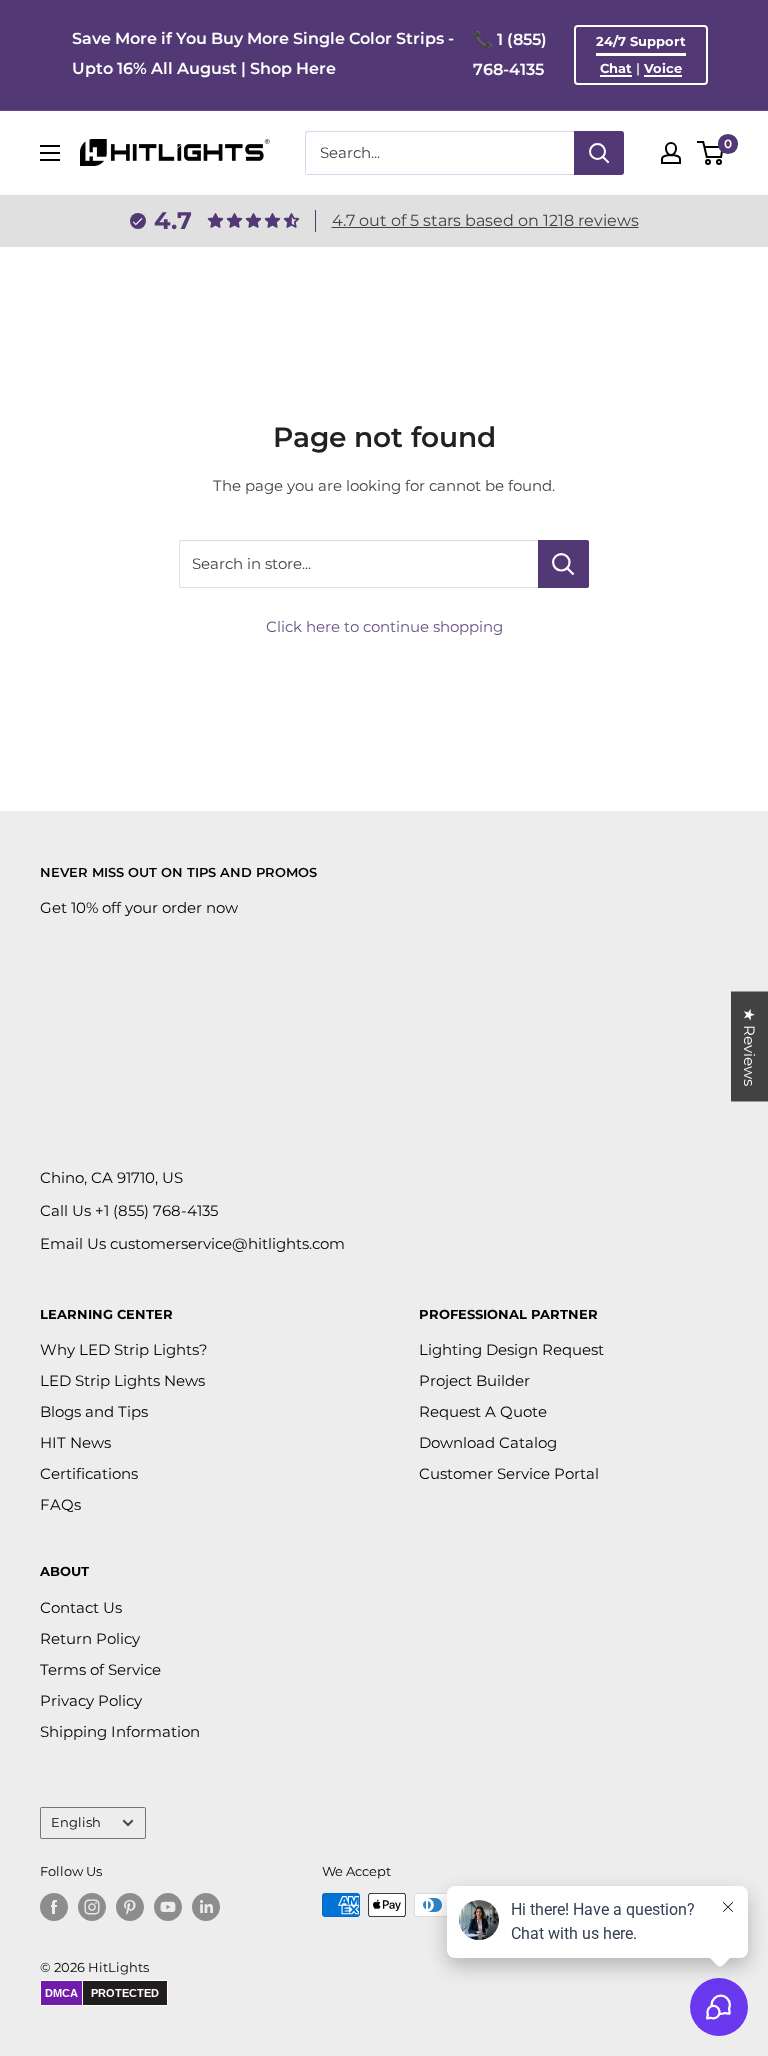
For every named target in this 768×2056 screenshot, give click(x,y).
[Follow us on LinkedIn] (206, 1907)
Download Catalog (488, 1442)
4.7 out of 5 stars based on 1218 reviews (485, 220)
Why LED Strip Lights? (124, 1349)
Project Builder (474, 1380)
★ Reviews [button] (749, 1047)
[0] (711, 153)
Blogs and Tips (94, 1411)
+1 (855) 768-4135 (156, 1210)
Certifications (89, 1473)
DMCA (61, 1993)
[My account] (671, 153)
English (76, 1822)
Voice (663, 68)
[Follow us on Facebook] (54, 1907)
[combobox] (439, 153)
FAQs (60, 1504)
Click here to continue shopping (384, 626)
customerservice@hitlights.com (227, 1243)
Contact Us (81, 1607)
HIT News (75, 1442)
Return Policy (90, 1638)
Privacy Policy (91, 1700)
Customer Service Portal (509, 1473)
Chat (616, 68)
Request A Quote (483, 1411)
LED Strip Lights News (122, 1380)
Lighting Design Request (511, 1349)
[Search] (599, 153)
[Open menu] (50, 153)
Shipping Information (120, 1731)
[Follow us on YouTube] (168, 1907)
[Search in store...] (563, 564)
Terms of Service (100, 1669)
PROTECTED (125, 1993)
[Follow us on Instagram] (92, 1907)
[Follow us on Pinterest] (130, 1907)
